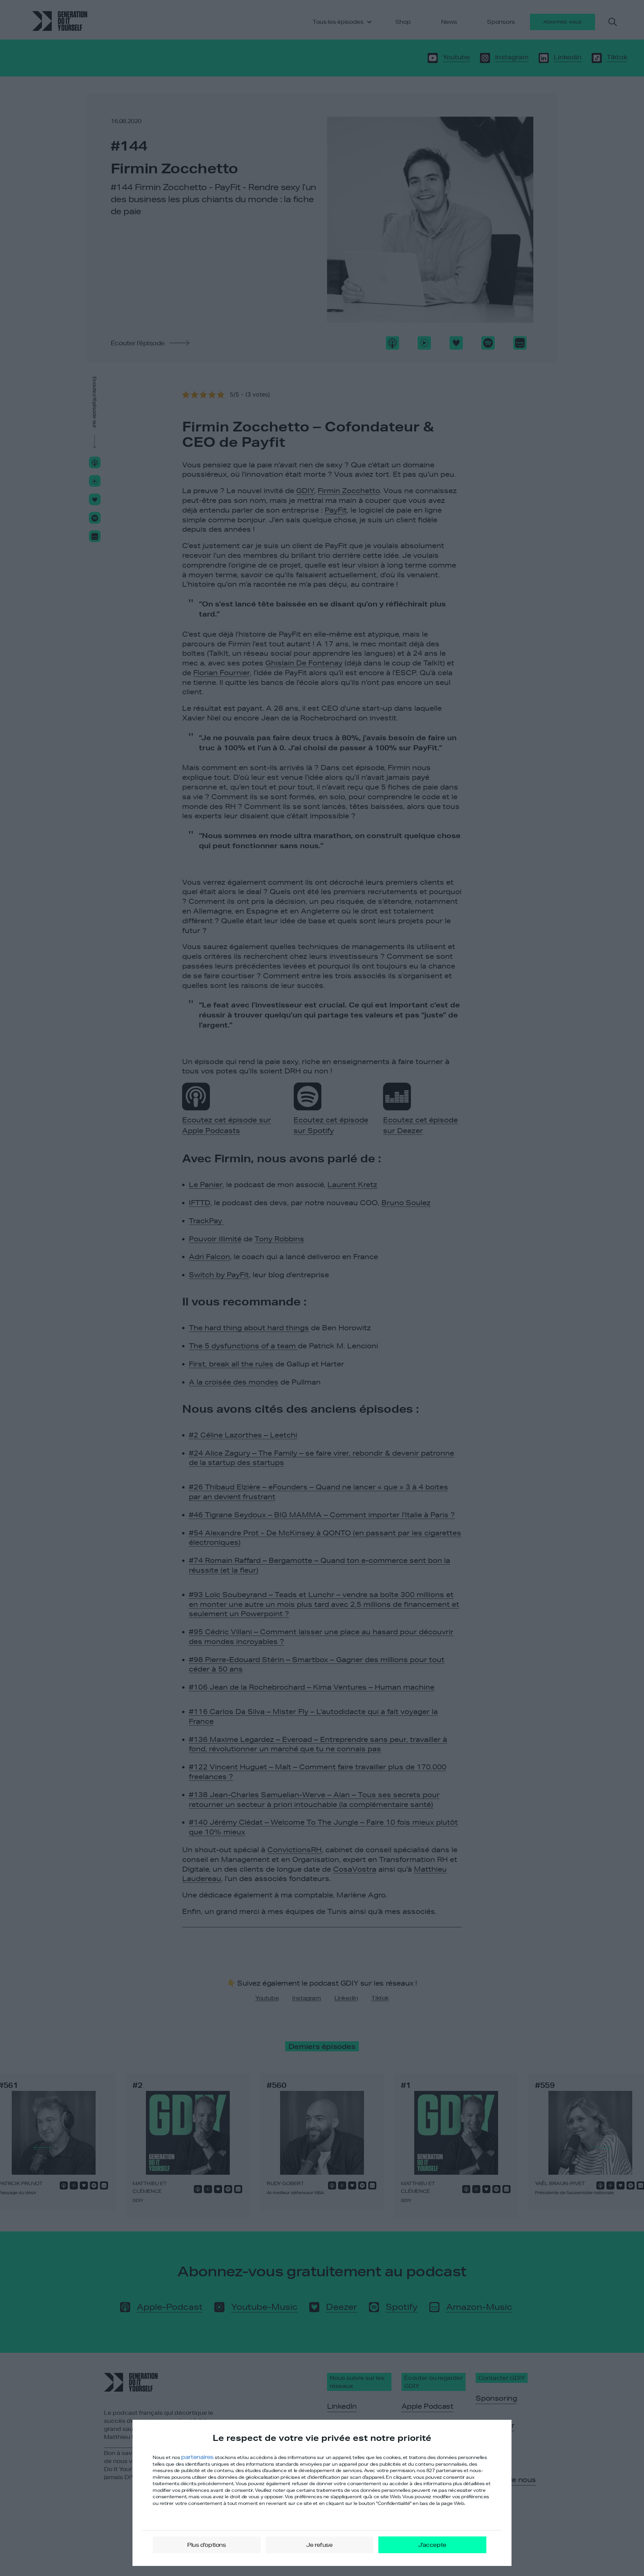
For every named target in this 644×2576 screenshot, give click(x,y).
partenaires (197, 2457)
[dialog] (322, 2493)
